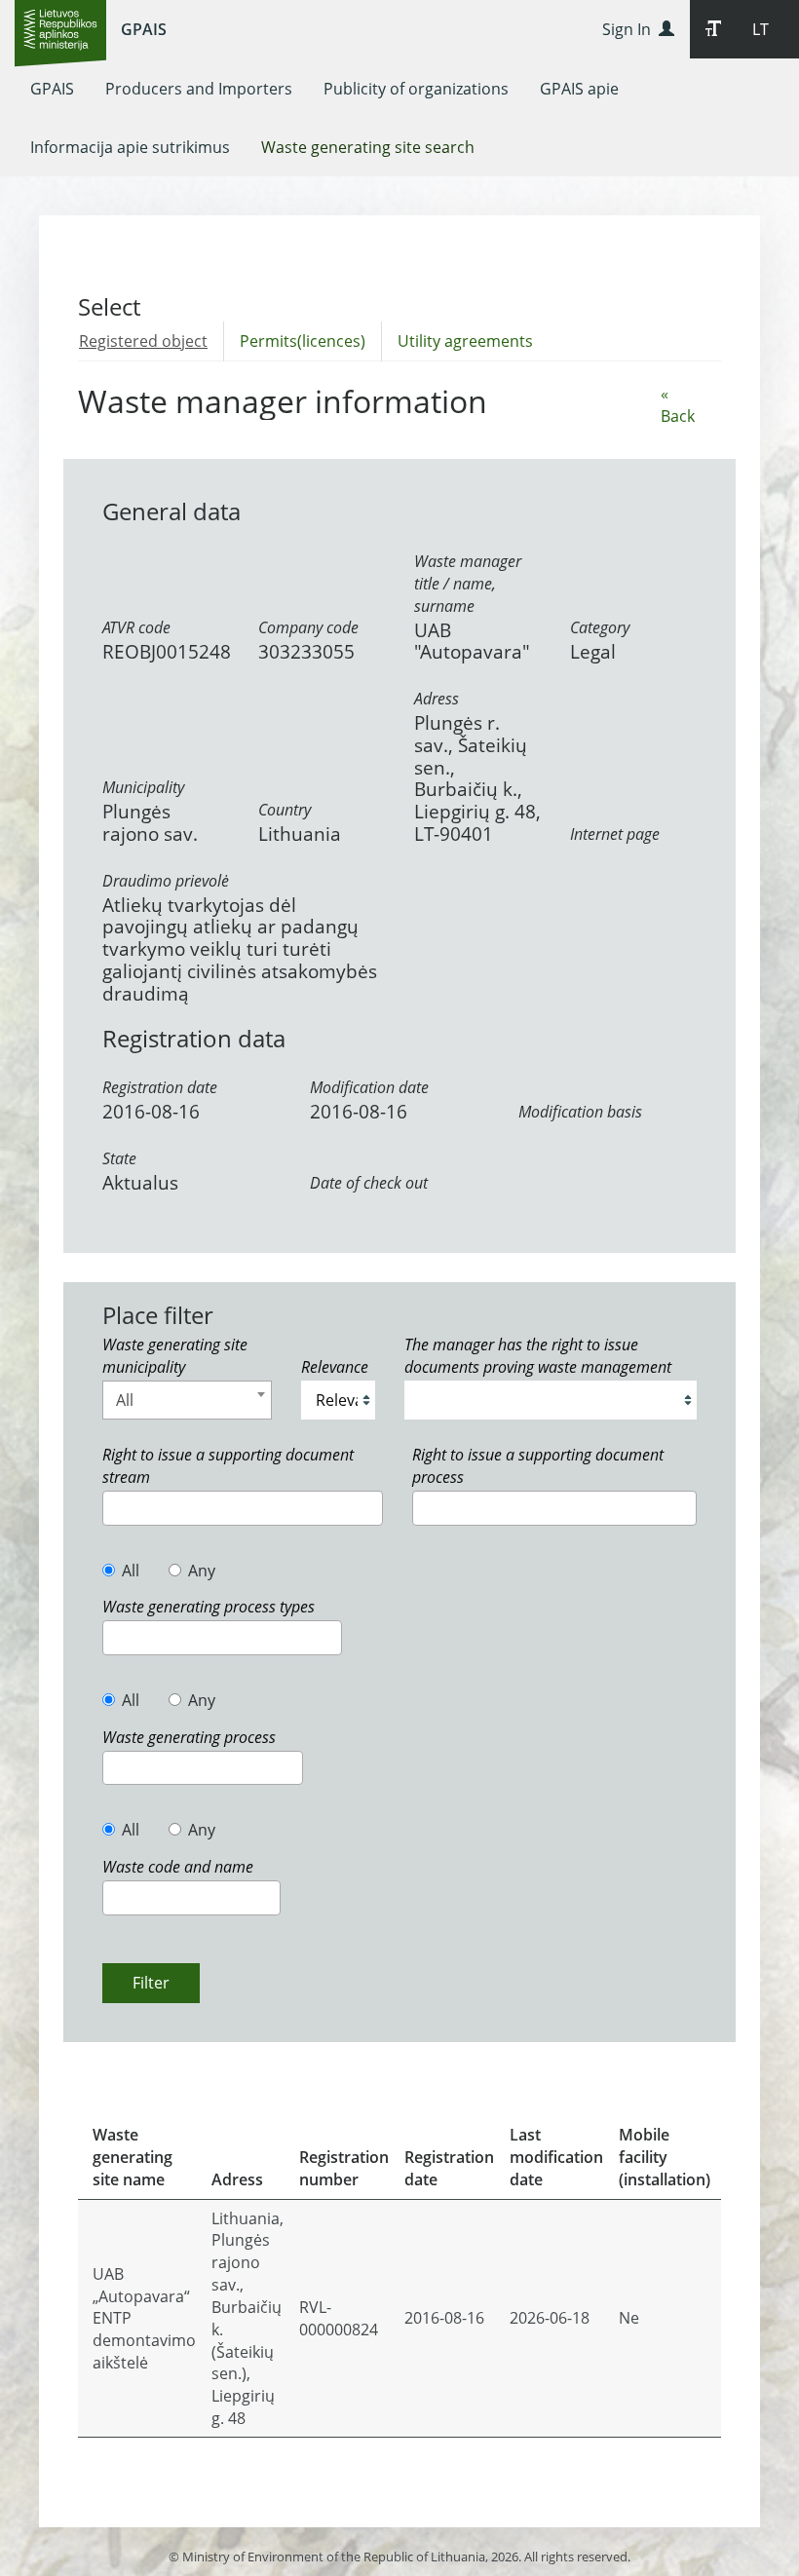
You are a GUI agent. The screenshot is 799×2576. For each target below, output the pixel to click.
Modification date (369, 1087)
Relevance (335, 1367)
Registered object (143, 341)
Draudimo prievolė (166, 881)
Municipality (143, 787)
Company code (308, 627)
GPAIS (144, 29)
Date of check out (369, 1183)
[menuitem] (52, 89)
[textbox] (114, 1507)
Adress (437, 699)
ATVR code (136, 627)
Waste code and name (178, 1867)
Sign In (630, 29)
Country (285, 810)
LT (761, 29)
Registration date (160, 1087)
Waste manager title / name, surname (468, 584)
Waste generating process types (209, 1607)
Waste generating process (189, 1737)
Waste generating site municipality (175, 1356)
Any (202, 1571)
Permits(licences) (303, 341)
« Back (678, 405)
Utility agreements (465, 341)
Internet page (615, 834)
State (119, 1158)
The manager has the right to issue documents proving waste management (538, 1356)
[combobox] (187, 1400)
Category (600, 627)
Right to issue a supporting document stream (228, 1466)
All (131, 1571)
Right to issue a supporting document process (538, 1466)
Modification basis (580, 1112)
